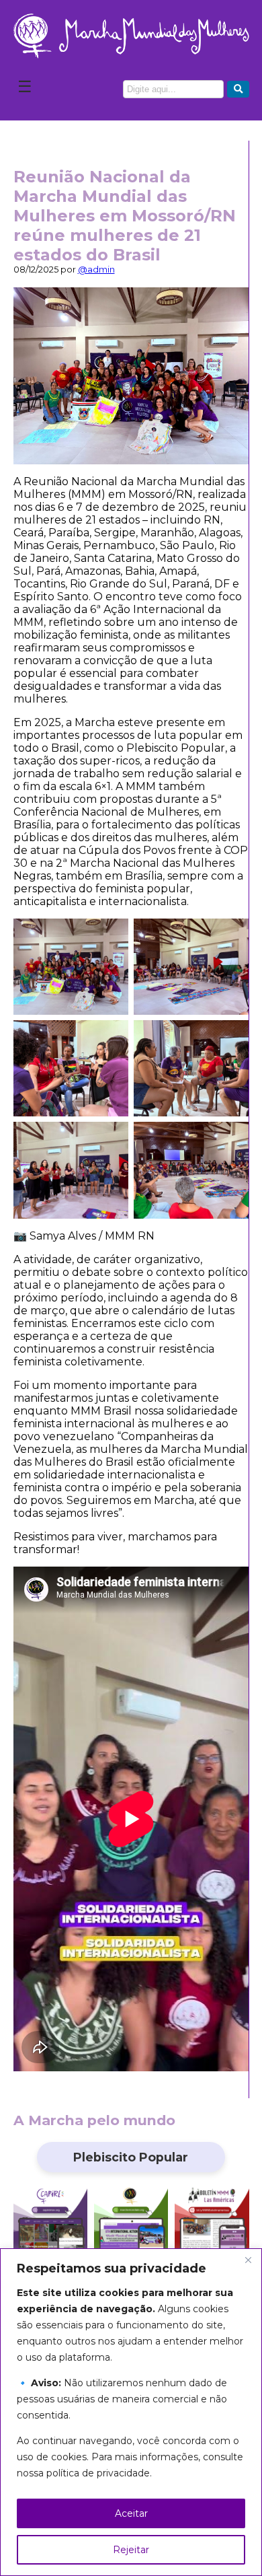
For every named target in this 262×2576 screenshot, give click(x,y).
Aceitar (131, 2513)
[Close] (248, 2260)
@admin (96, 270)
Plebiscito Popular (131, 2157)
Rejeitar (131, 2550)
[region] (131, 2412)
